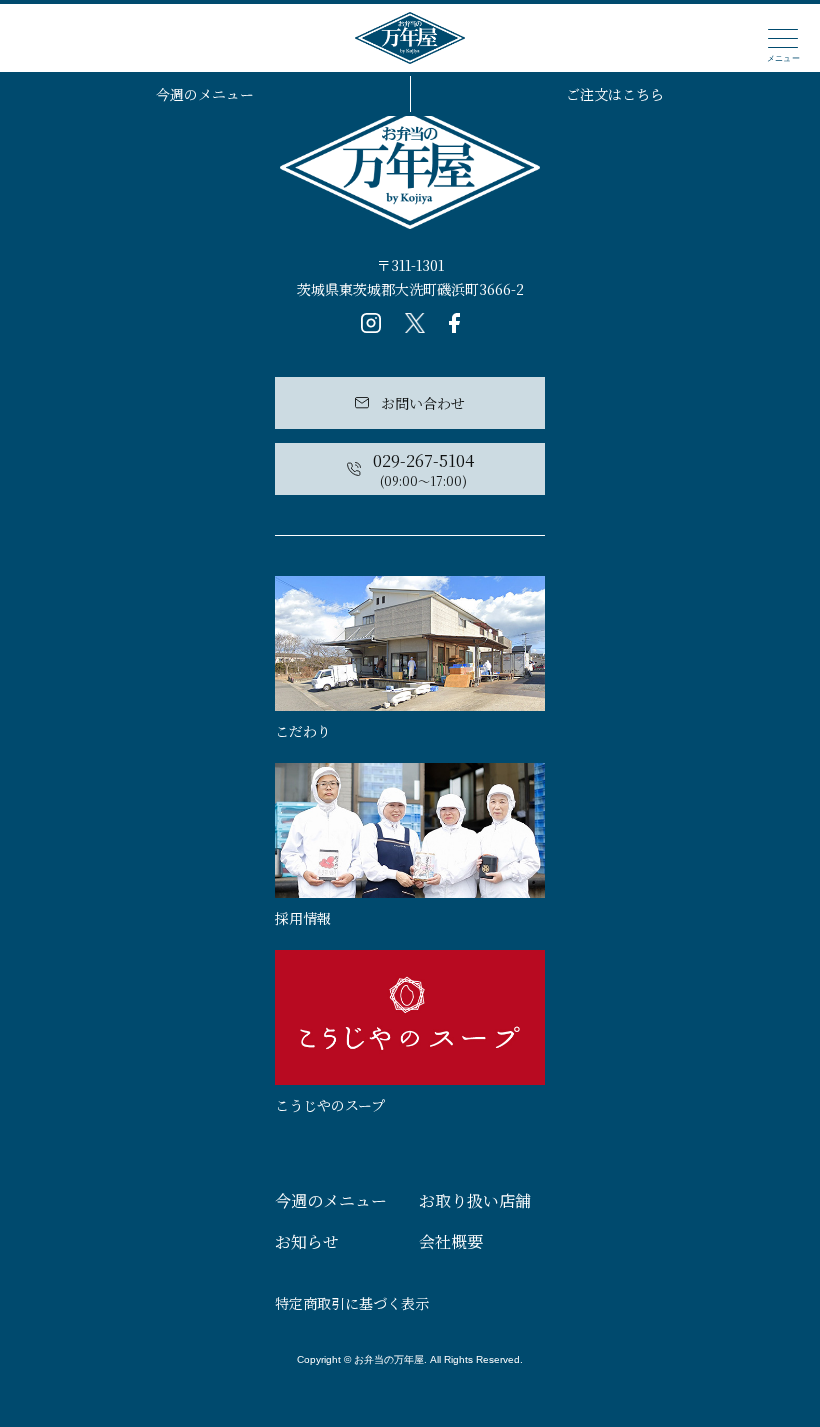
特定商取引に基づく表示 (352, 1303)
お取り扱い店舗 (475, 1200)
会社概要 (451, 1241)
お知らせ (307, 1241)
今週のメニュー (205, 94)
